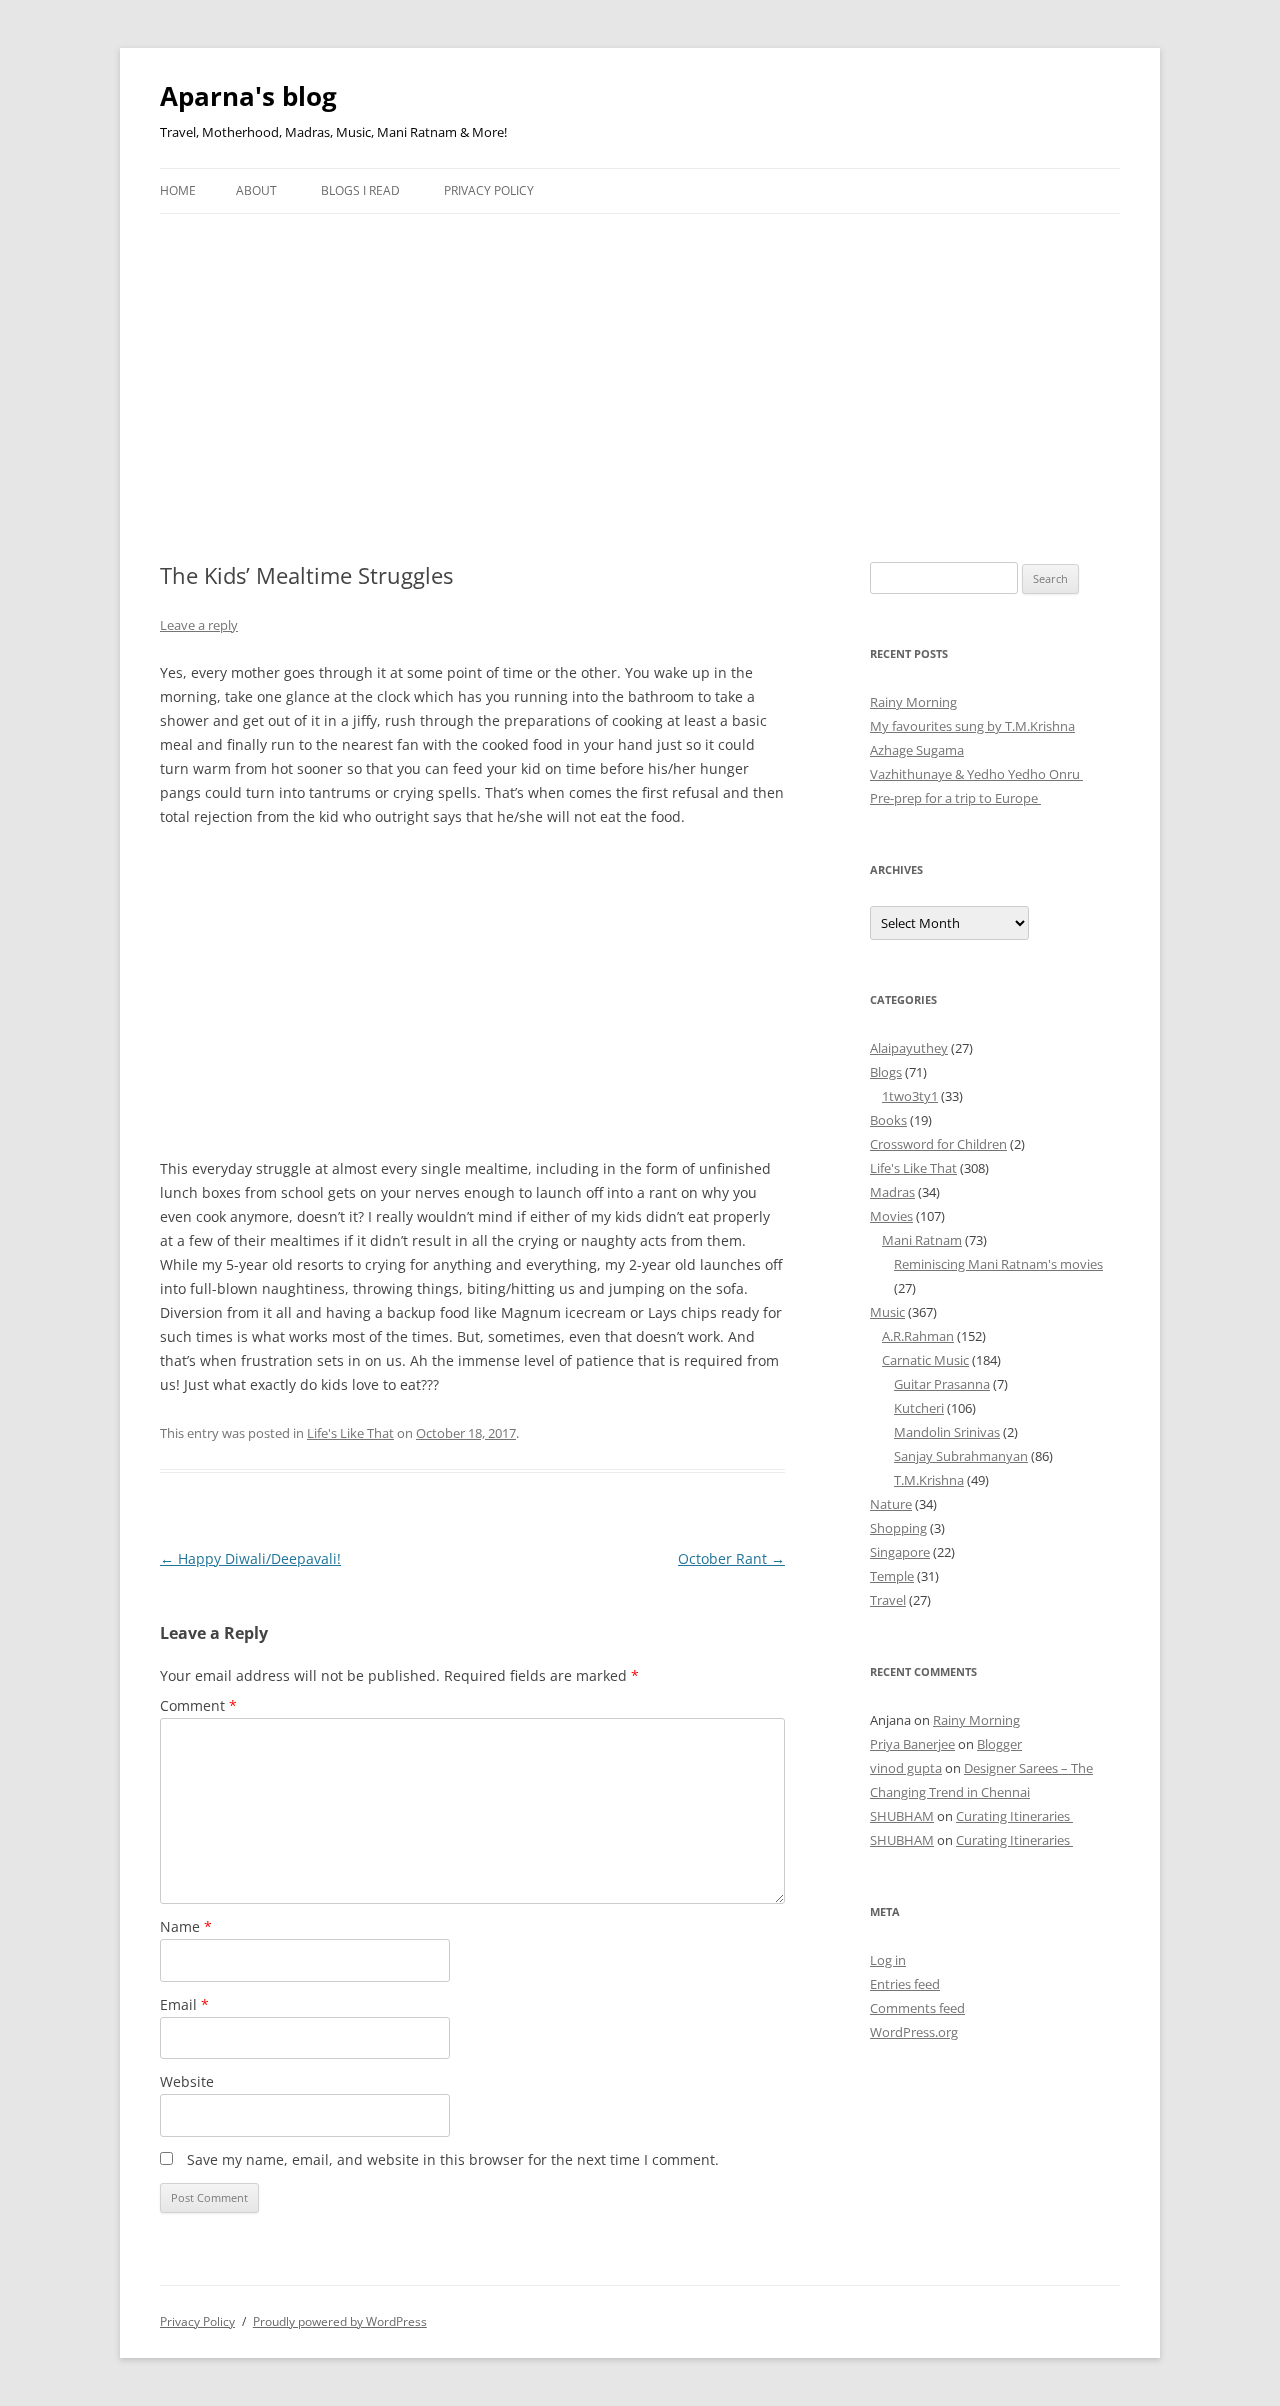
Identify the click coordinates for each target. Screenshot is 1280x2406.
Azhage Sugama (917, 750)
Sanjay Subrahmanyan (961, 1456)
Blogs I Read (360, 190)
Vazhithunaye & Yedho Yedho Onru (976, 774)
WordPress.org (914, 2032)
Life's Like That (350, 1433)
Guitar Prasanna (942, 1384)
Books (888, 1120)
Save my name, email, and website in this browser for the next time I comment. (453, 2159)
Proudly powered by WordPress (340, 2321)
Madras (892, 1192)
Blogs (886, 1072)
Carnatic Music (925, 1360)
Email (184, 2004)
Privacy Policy (489, 190)
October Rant (731, 1558)
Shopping (898, 1528)
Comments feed (917, 2008)
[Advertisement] (640, 364)
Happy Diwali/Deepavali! (250, 1558)
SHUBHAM (902, 1816)
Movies (891, 1216)
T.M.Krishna (929, 1480)
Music (887, 1312)
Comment (198, 1705)
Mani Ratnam (922, 1240)
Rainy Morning (913, 702)
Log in (888, 1960)
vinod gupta (906, 1768)
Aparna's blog (248, 96)
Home (178, 190)
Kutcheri (919, 1408)
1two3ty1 (910, 1096)
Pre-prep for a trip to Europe (955, 798)
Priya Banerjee (912, 1744)
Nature (891, 1504)
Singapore (900, 1552)
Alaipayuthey (909, 1048)
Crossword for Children (938, 1144)
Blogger (999, 1744)
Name (186, 1926)
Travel (888, 1600)
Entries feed (905, 1984)
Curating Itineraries (1014, 1816)
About (256, 190)
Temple (892, 1576)
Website (187, 2081)
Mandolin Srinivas (947, 1432)
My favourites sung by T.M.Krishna (972, 726)
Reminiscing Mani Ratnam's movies (998, 1264)
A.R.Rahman (918, 1336)
